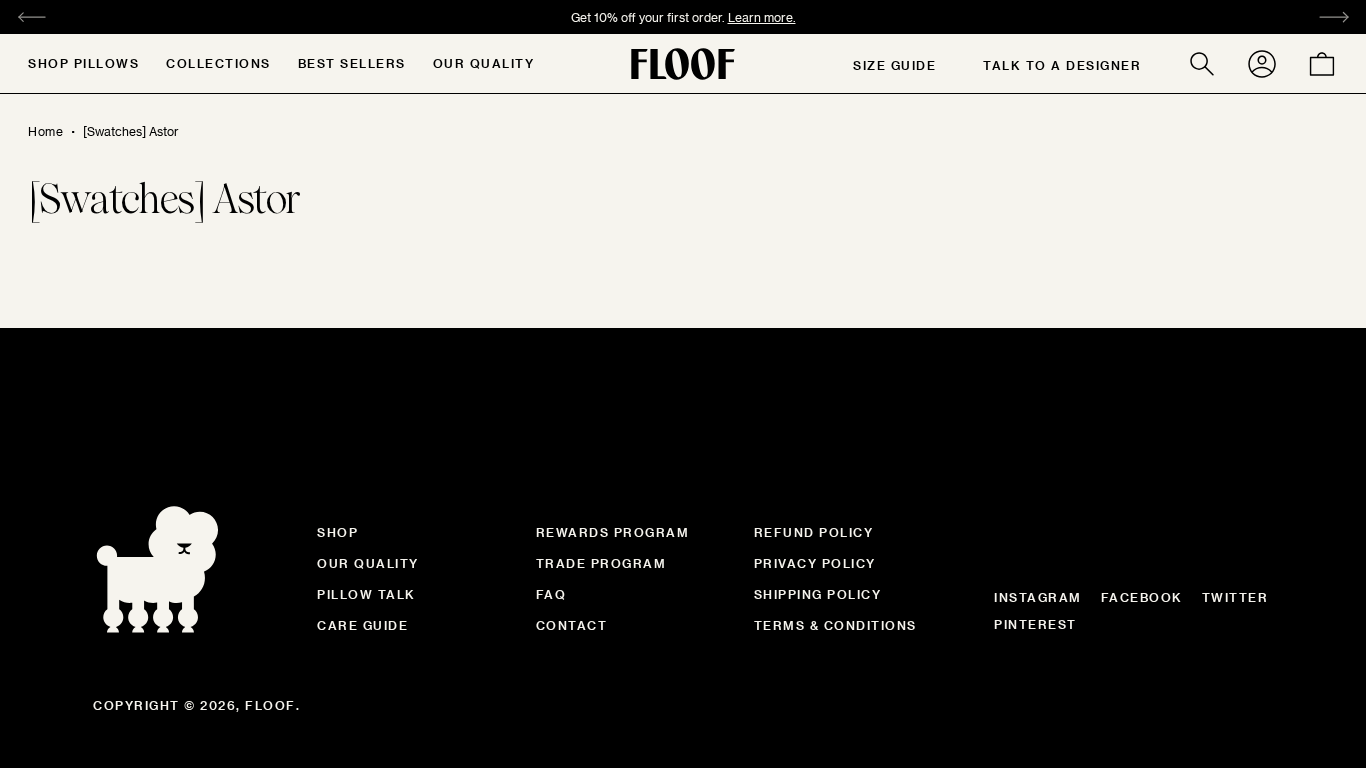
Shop (337, 532)
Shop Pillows (83, 63)
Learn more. (762, 17)
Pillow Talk (366, 594)
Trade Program (601, 563)
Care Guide (362, 625)
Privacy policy (815, 563)
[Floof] (683, 64)
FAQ (551, 594)
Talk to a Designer (1062, 65)
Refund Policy (814, 532)
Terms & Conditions (835, 625)
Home (45, 131)
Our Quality (484, 63)
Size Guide (894, 65)
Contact (572, 625)
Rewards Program (613, 532)
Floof (270, 705)
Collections (218, 63)
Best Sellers (352, 63)
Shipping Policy (818, 594)
